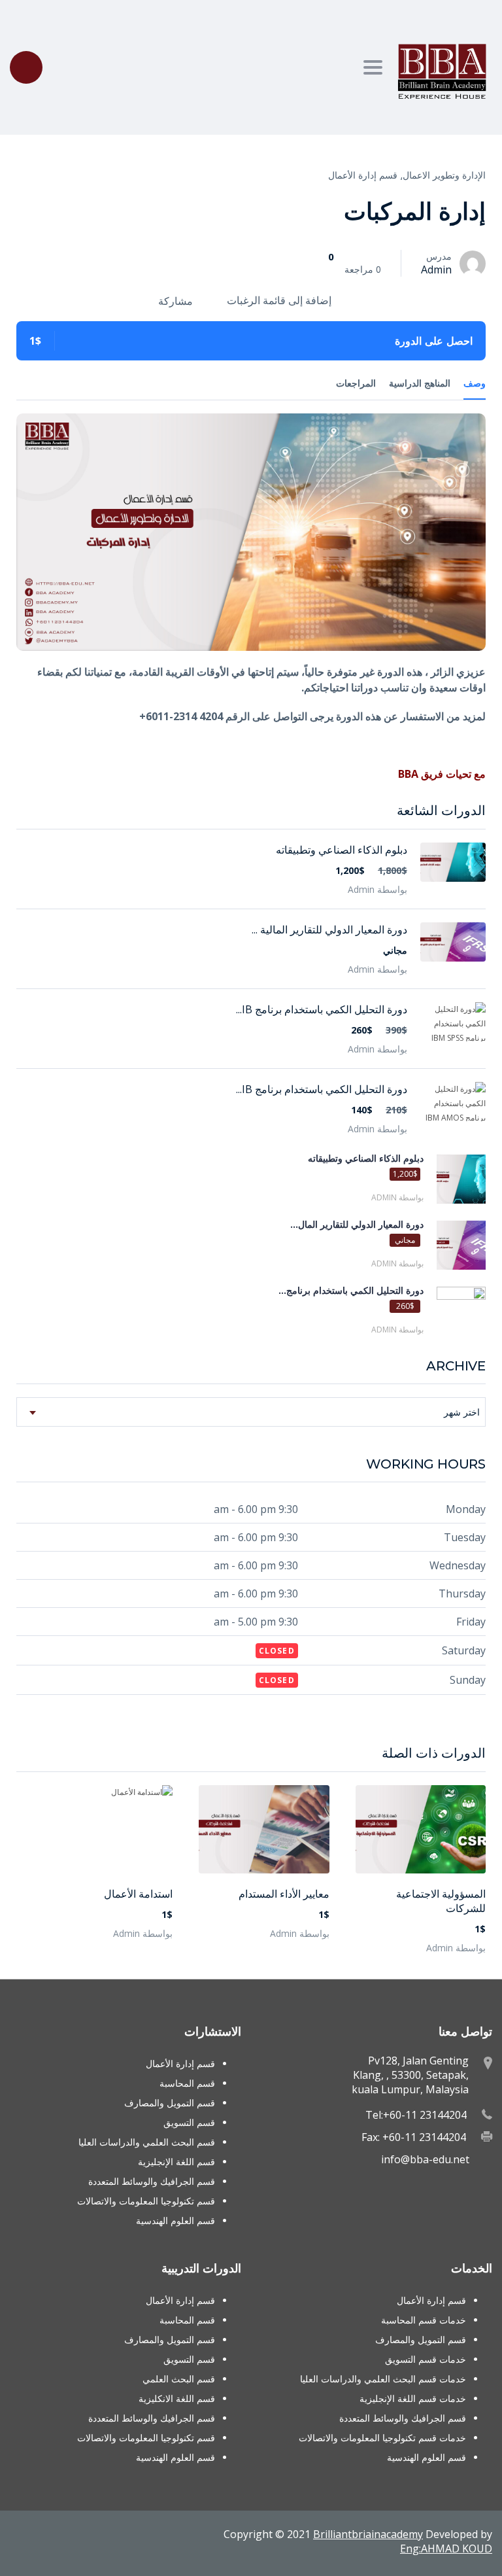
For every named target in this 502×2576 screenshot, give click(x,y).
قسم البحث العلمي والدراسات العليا (147, 2142)
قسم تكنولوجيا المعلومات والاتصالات (146, 2201)
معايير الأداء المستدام (284, 1894)
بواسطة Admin (456, 1948)
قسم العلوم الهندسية (176, 2220)
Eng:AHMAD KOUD (446, 2549)
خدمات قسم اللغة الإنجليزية (413, 2398)
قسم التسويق (189, 2122)
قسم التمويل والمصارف (170, 2103)
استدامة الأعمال (138, 1894)
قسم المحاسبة (187, 2083)
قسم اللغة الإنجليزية (176, 2162)
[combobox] (251, 1412)
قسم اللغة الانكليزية (177, 2398)
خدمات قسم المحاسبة (424, 2320)
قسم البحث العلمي (179, 2379)
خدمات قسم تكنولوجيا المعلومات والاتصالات (382, 2438)
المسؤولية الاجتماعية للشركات (441, 1901)
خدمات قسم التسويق (426, 2359)
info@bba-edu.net (425, 2159)
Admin (436, 270)
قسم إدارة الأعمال (363, 175)
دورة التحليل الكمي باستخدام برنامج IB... (322, 1009)
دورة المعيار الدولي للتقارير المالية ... (329, 930)
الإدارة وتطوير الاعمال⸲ (443, 175)
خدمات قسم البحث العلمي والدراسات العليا (383, 2379)
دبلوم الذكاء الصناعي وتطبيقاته (342, 850)
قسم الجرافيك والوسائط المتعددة (152, 2181)
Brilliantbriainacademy (368, 2534)
